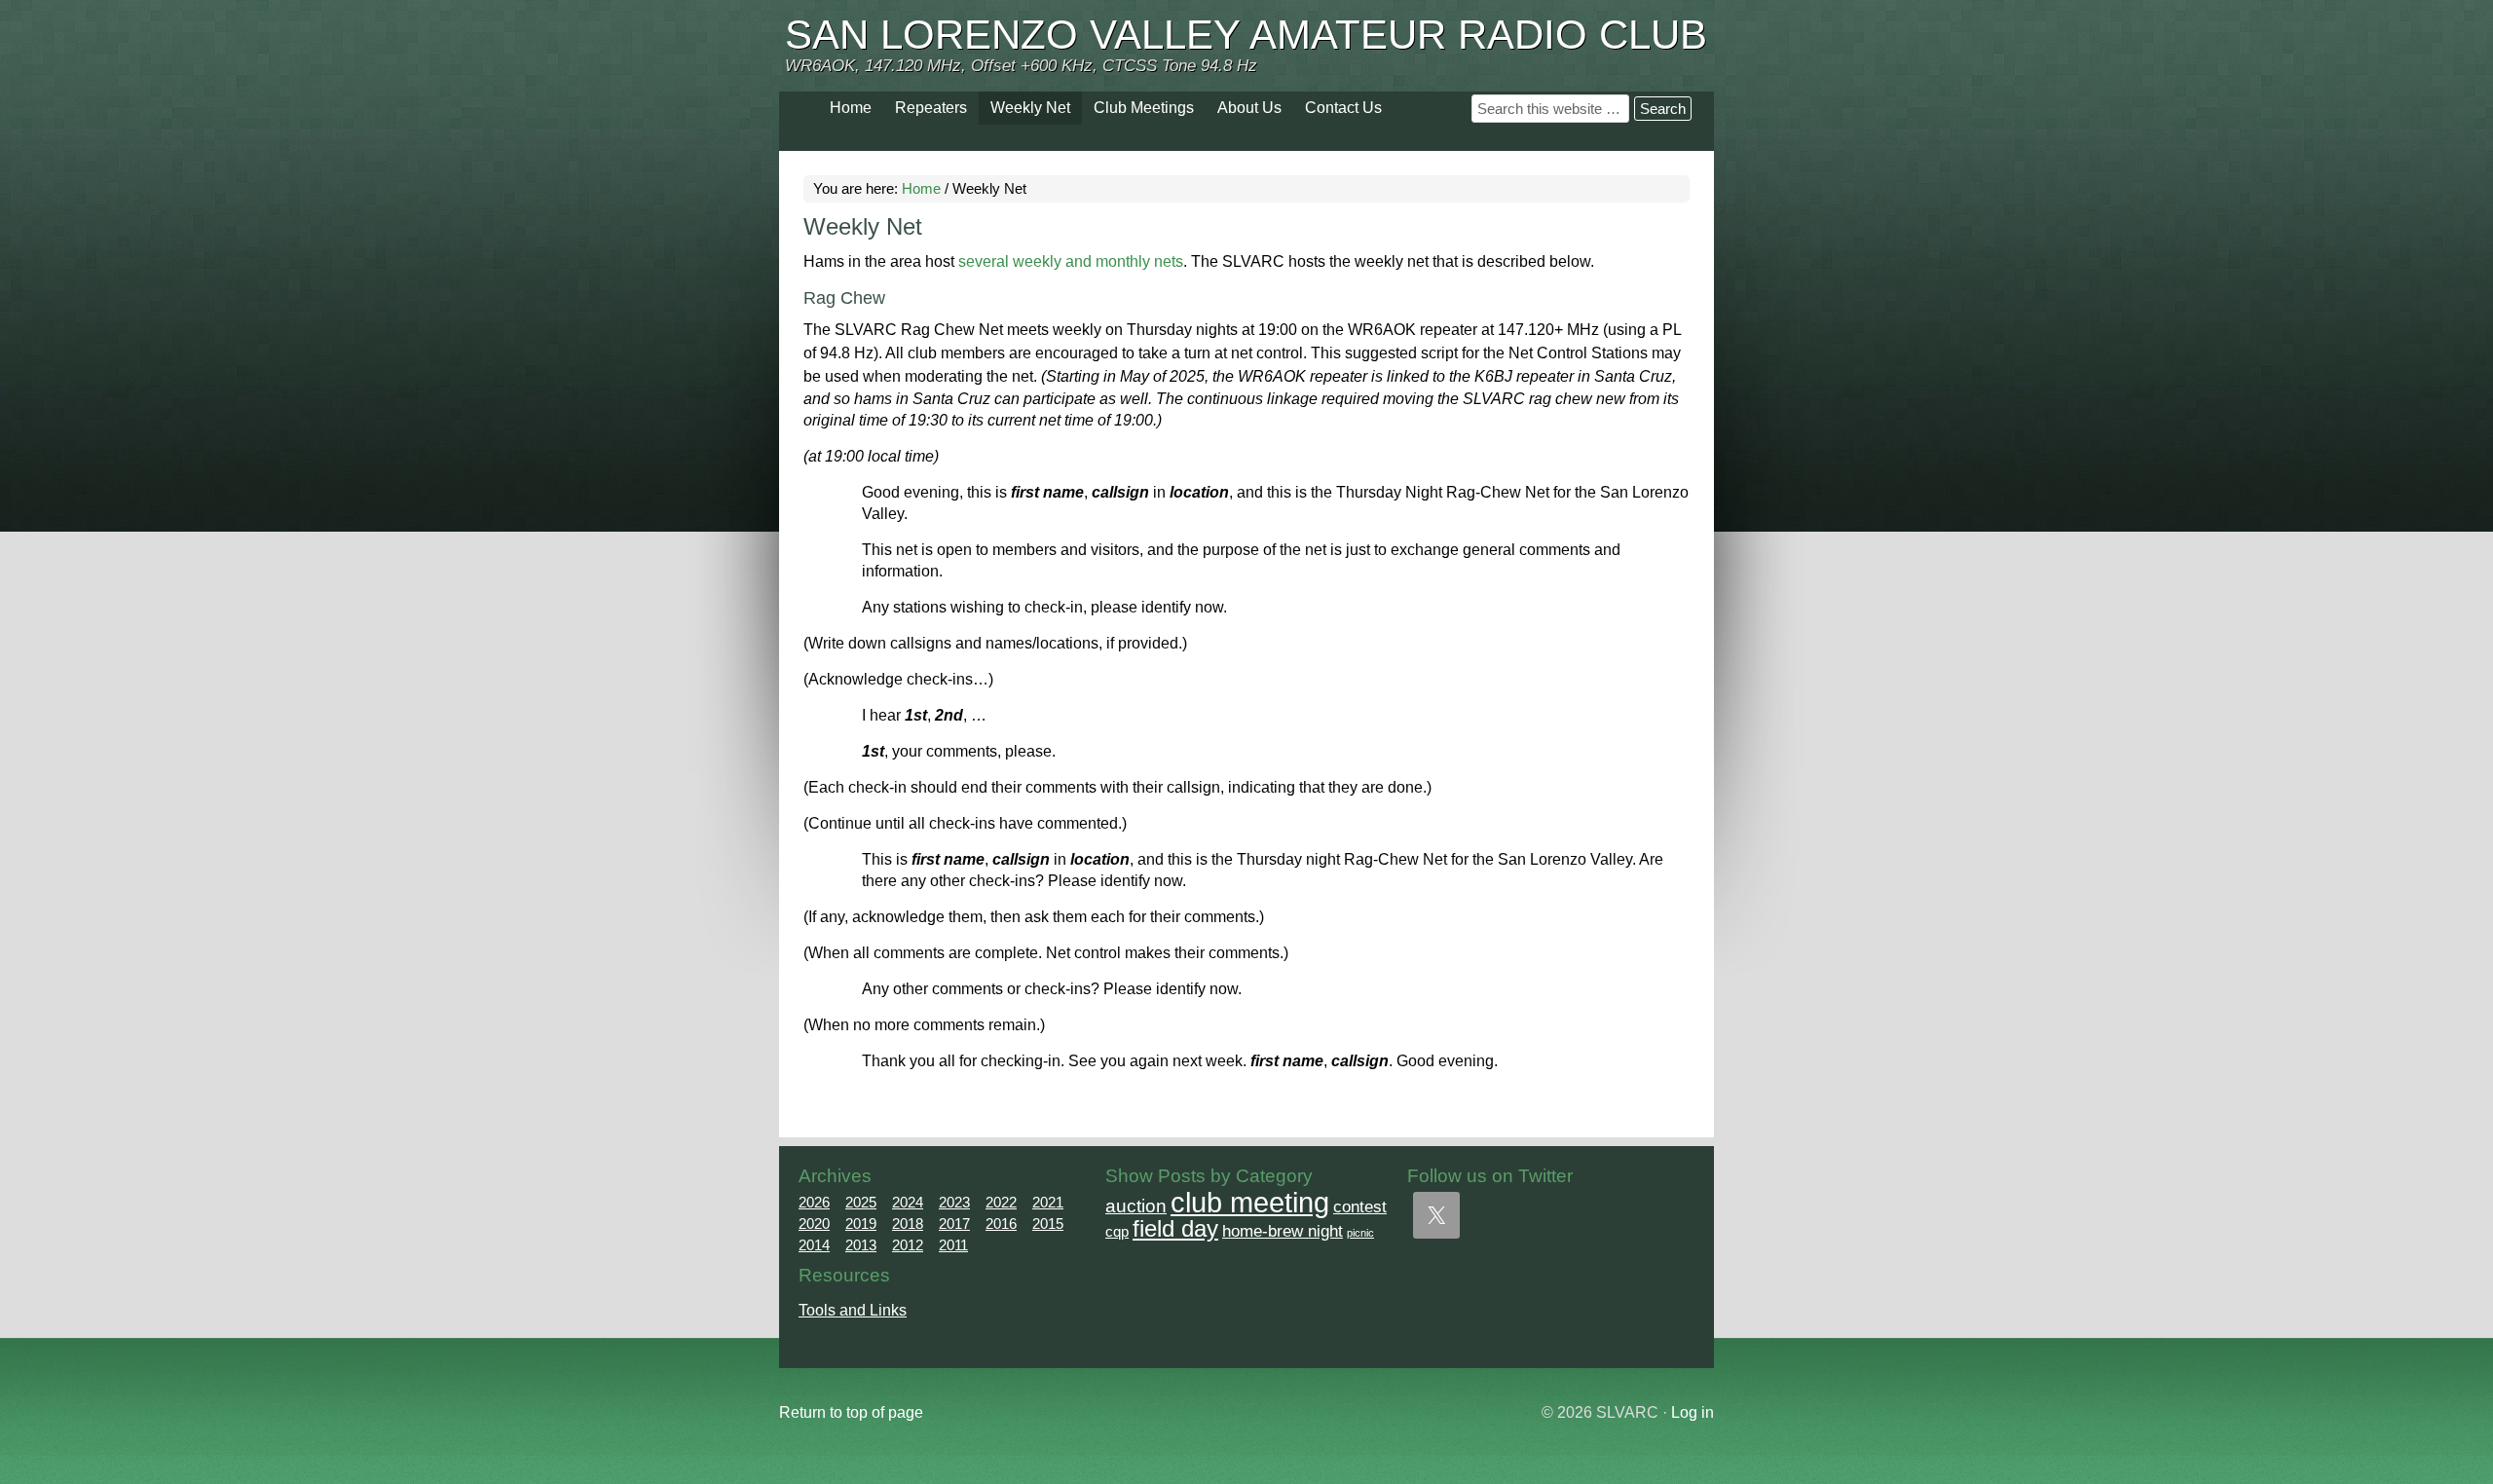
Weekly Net (1030, 108)
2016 (1001, 1224)
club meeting (1250, 1202)
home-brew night (1283, 1231)
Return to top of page (851, 1412)
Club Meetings (1144, 108)
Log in (1693, 1412)
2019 (861, 1224)
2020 (814, 1224)
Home (851, 108)
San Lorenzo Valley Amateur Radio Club (1246, 35)
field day (1175, 1229)
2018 (908, 1224)
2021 (1048, 1202)
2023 (954, 1202)
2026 (814, 1202)
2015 (1048, 1224)
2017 (954, 1224)
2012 (908, 1245)
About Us (1249, 108)
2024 (908, 1202)
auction (1136, 1206)
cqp (1117, 1231)
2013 (861, 1245)
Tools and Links (853, 1310)
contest (1360, 1206)
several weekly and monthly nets (1071, 261)
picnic (1360, 1233)
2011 (953, 1245)
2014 (814, 1245)
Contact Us (1343, 108)
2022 (1001, 1202)
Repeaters (931, 108)
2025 (861, 1202)
